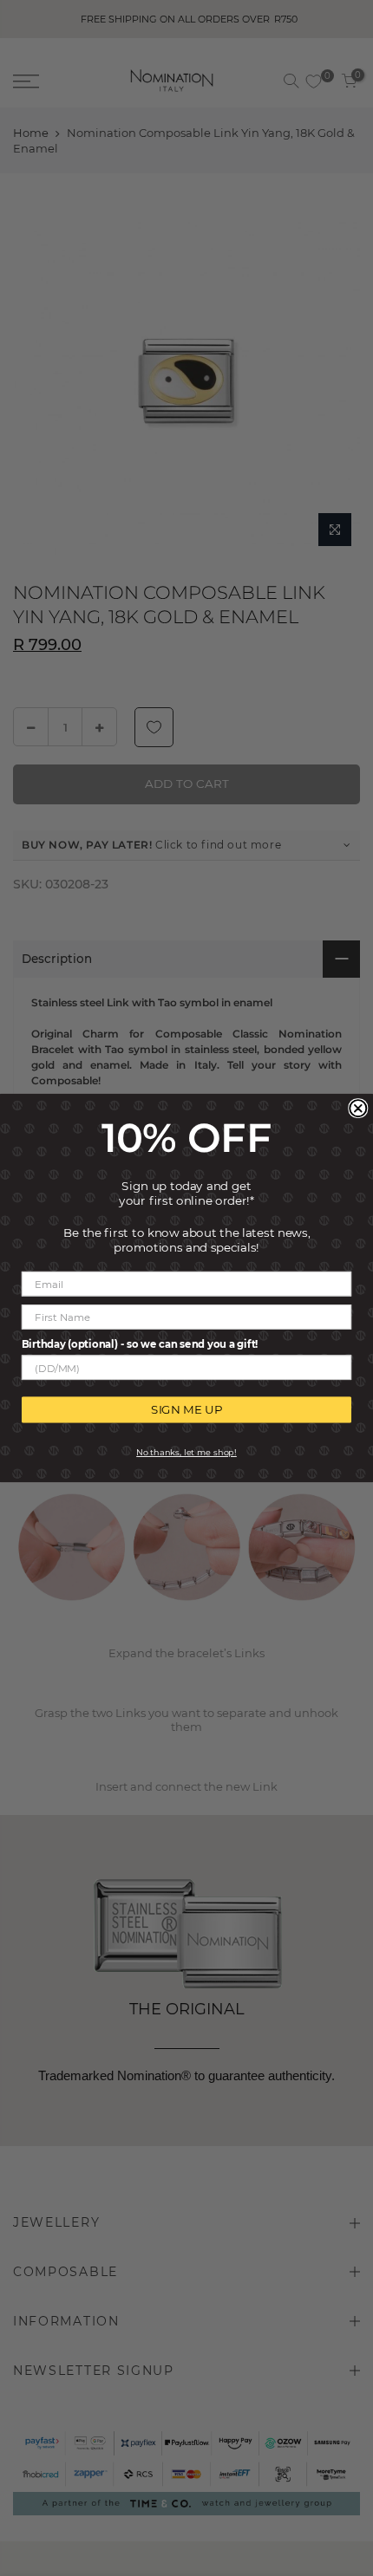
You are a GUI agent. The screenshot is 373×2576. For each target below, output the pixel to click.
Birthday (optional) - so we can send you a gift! (140, 1343)
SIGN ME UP (186, 1410)
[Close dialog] (358, 1108)
